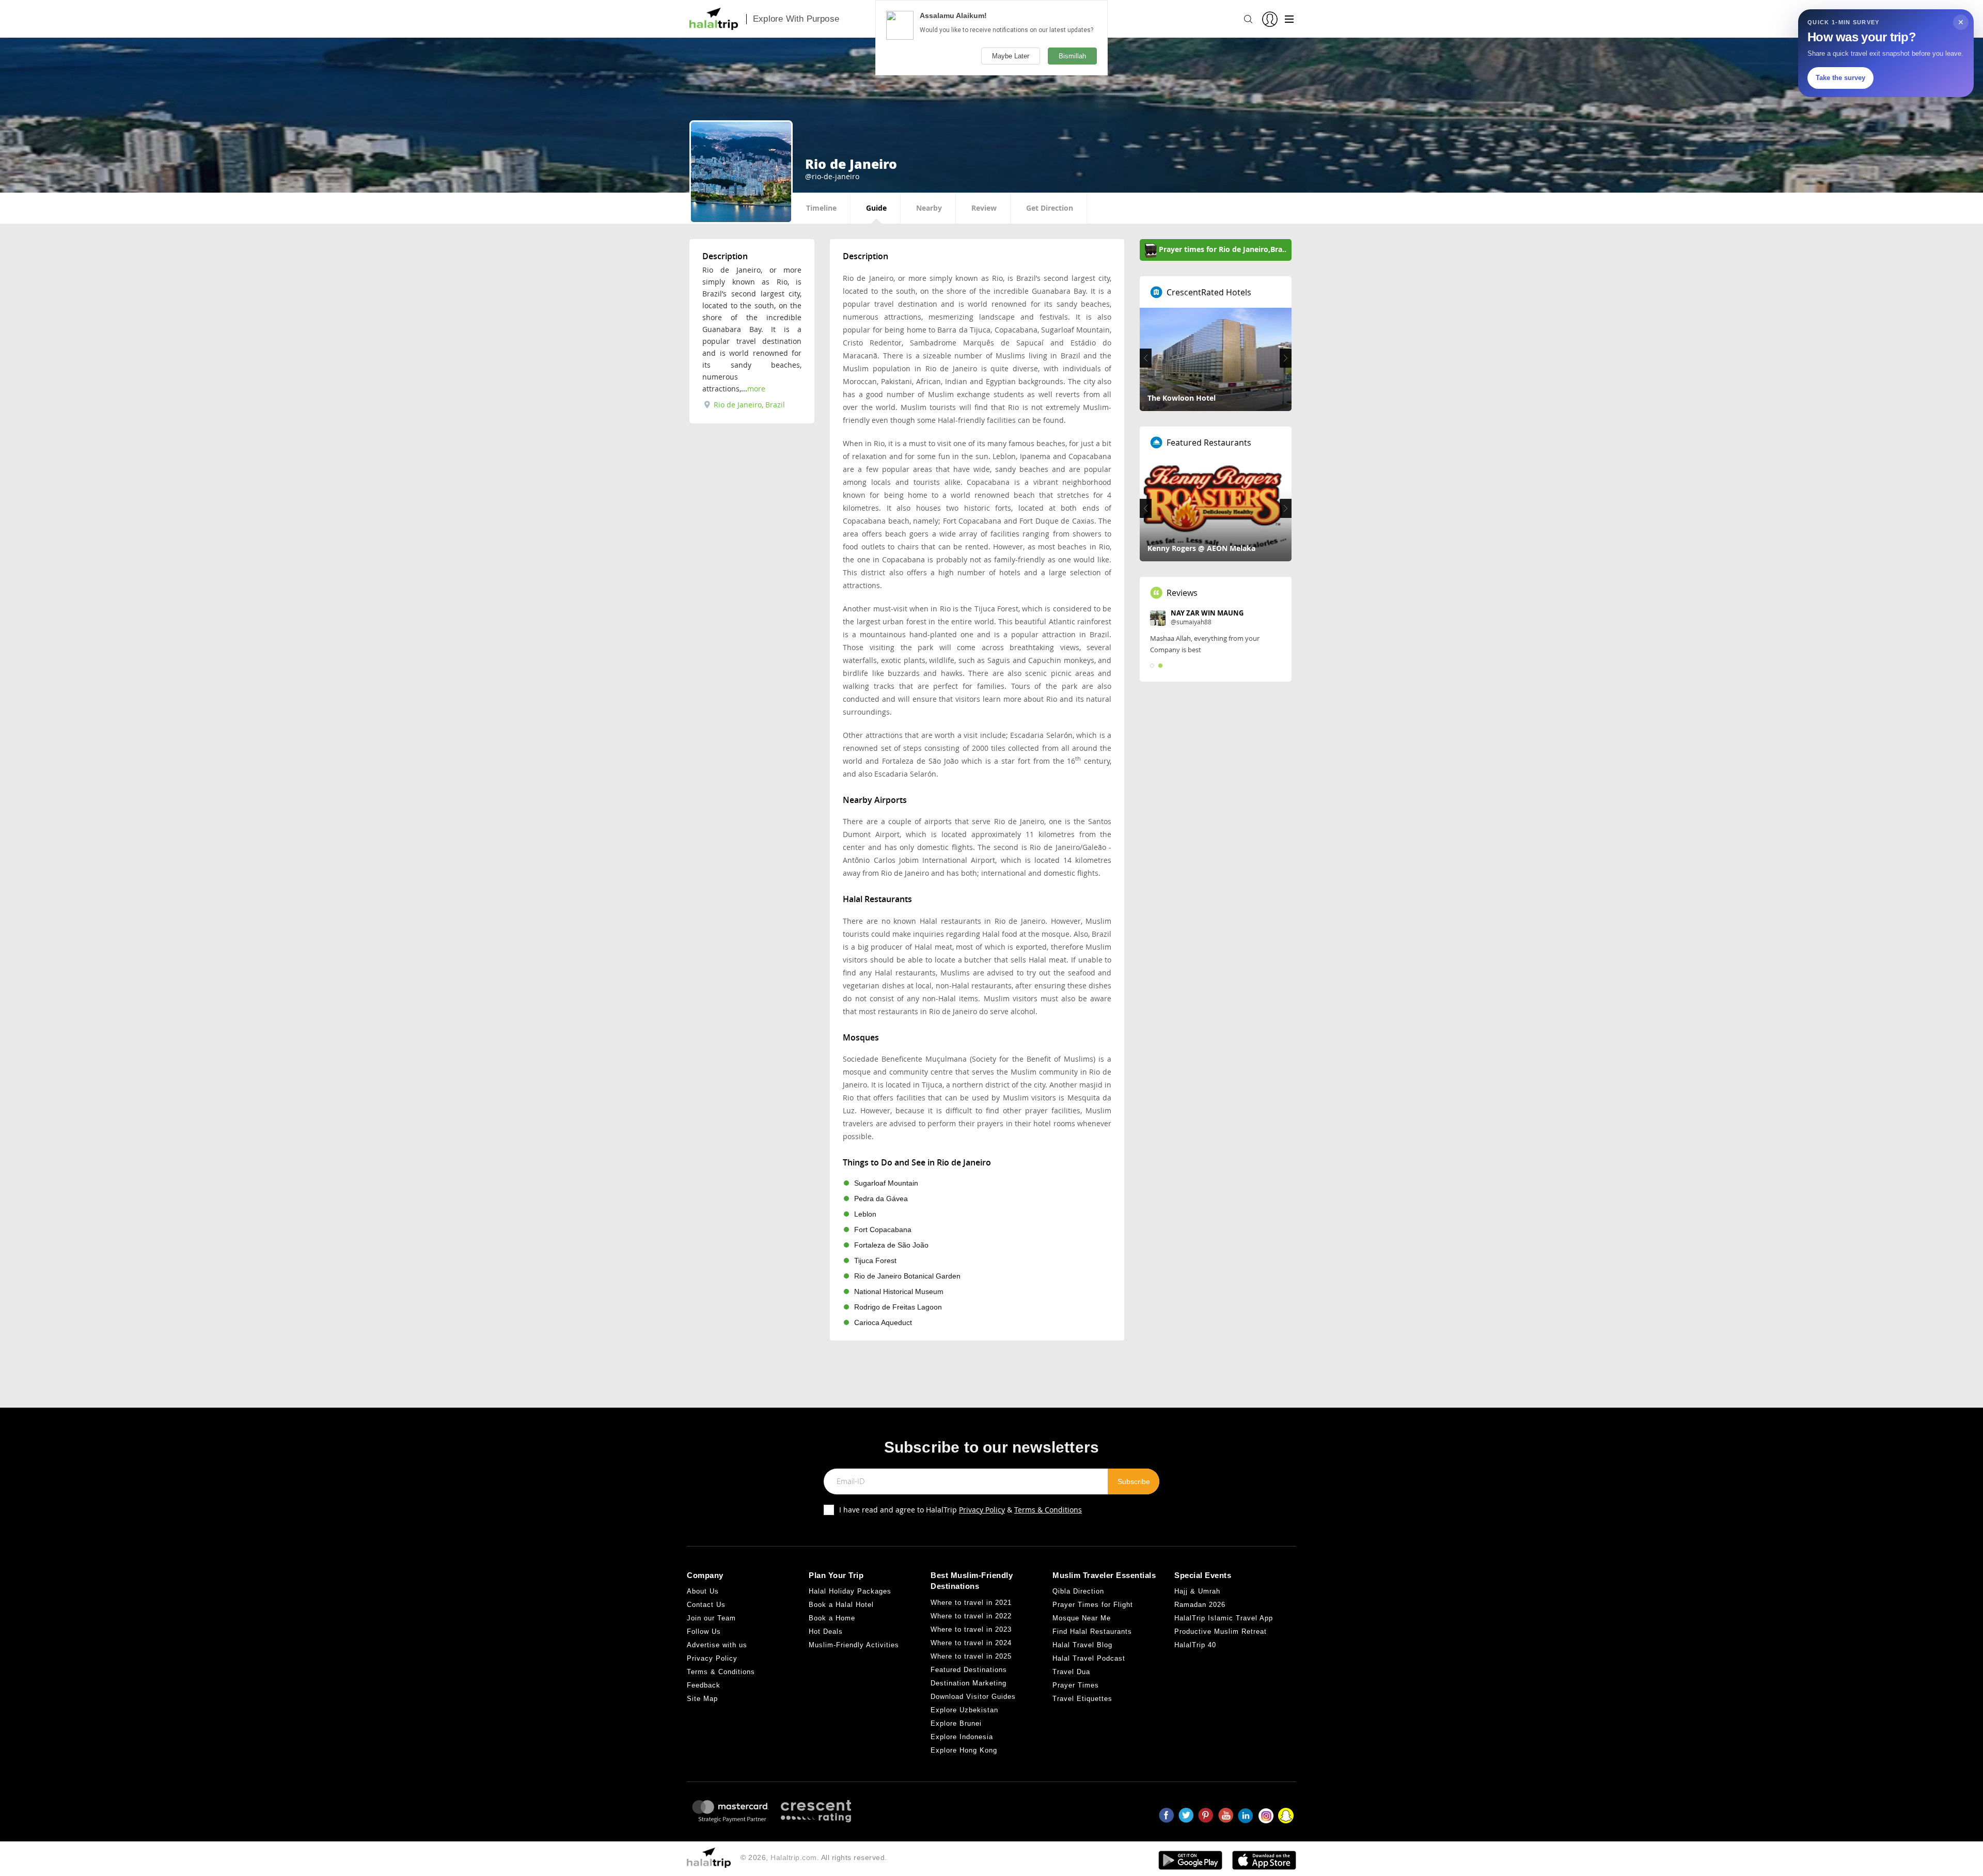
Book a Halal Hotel (841, 1605)
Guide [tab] (876, 208)
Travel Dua (1071, 1672)
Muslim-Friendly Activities (854, 1645)
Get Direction (1050, 208)
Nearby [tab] (929, 208)
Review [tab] (984, 208)
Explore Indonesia (962, 1737)
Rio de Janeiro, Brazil (748, 405)
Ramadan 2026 (1200, 1605)
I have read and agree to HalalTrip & (961, 1510)
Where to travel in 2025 (971, 1656)
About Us (703, 1591)
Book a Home (832, 1618)
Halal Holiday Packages (850, 1591)
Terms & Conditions (1048, 1510)
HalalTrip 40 (1195, 1645)
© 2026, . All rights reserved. (814, 1857)
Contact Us (706, 1605)
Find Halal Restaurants (1092, 1631)
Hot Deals (826, 1631)
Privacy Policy (982, 1510)
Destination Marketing (969, 1683)
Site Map (702, 1699)
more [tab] (756, 389)
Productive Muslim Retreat (1221, 1631)
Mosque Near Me (1082, 1618)
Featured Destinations (969, 1670)
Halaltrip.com (794, 1857)
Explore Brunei (956, 1723)
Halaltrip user (1194, 613)
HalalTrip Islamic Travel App (1224, 1618)
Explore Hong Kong (964, 1750)
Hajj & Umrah (1197, 1591)
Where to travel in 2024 (971, 1643)
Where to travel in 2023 (971, 1629)
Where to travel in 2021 (971, 1603)
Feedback (704, 1685)
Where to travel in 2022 (971, 1616)
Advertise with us (717, 1645)
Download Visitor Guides (973, 1697)
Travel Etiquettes (1082, 1699)
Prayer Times (1076, 1685)
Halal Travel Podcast (1089, 1658)
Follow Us (704, 1631)
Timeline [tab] (821, 208)
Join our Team (711, 1618)
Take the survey (1840, 78)
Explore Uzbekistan (964, 1710)
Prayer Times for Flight (1093, 1605)
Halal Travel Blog (1082, 1645)
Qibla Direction (1078, 1591)
